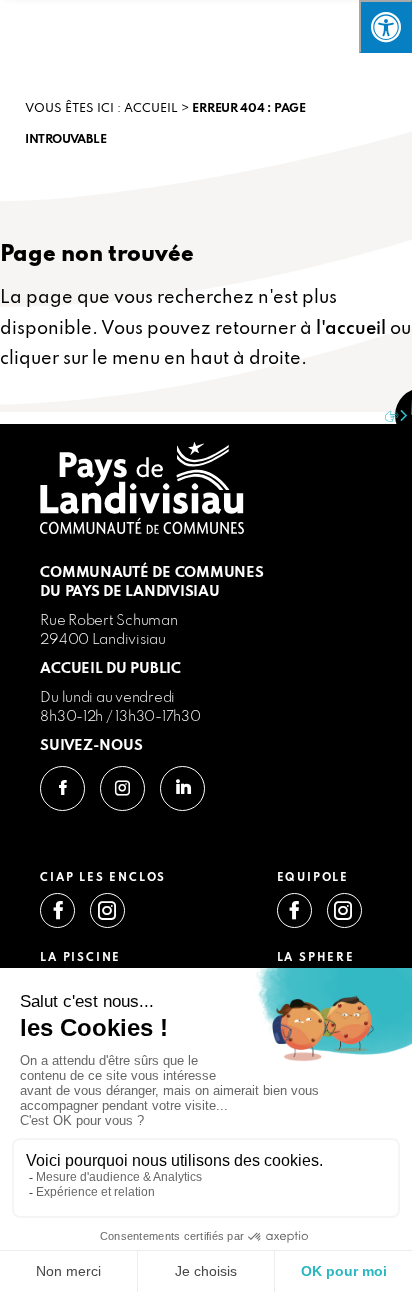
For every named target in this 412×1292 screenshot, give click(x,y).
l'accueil (351, 329)
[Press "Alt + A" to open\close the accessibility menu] (385, 26)
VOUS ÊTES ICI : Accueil (101, 109)
